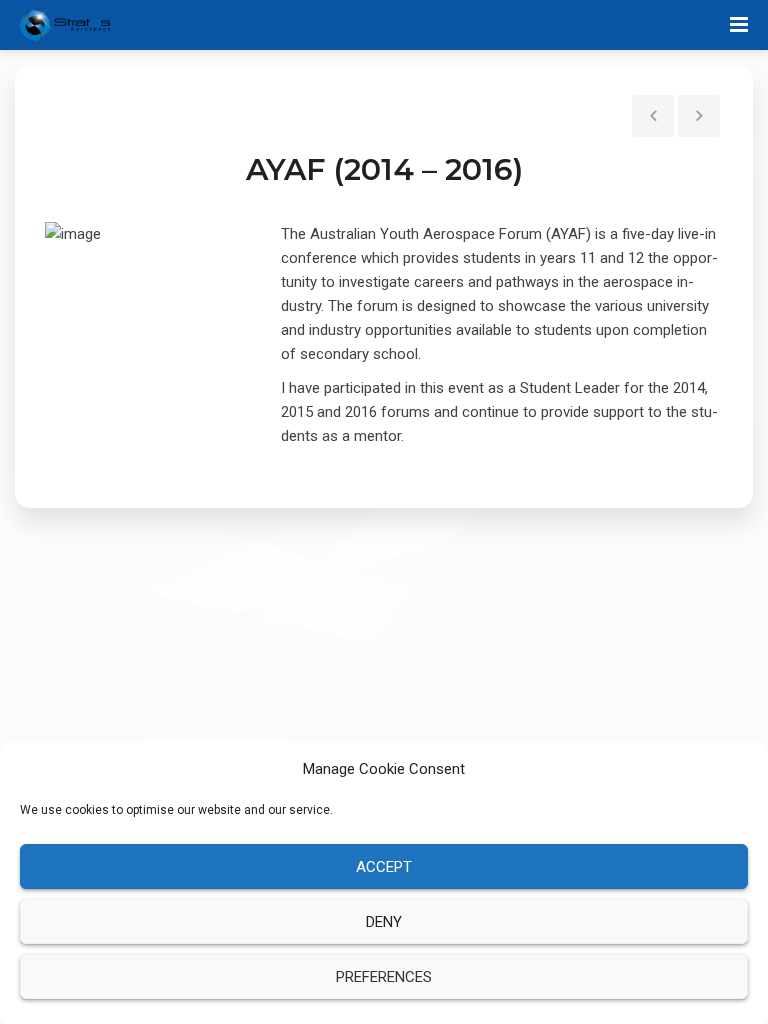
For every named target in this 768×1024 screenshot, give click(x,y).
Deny (384, 922)
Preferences (384, 977)
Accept (384, 867)
